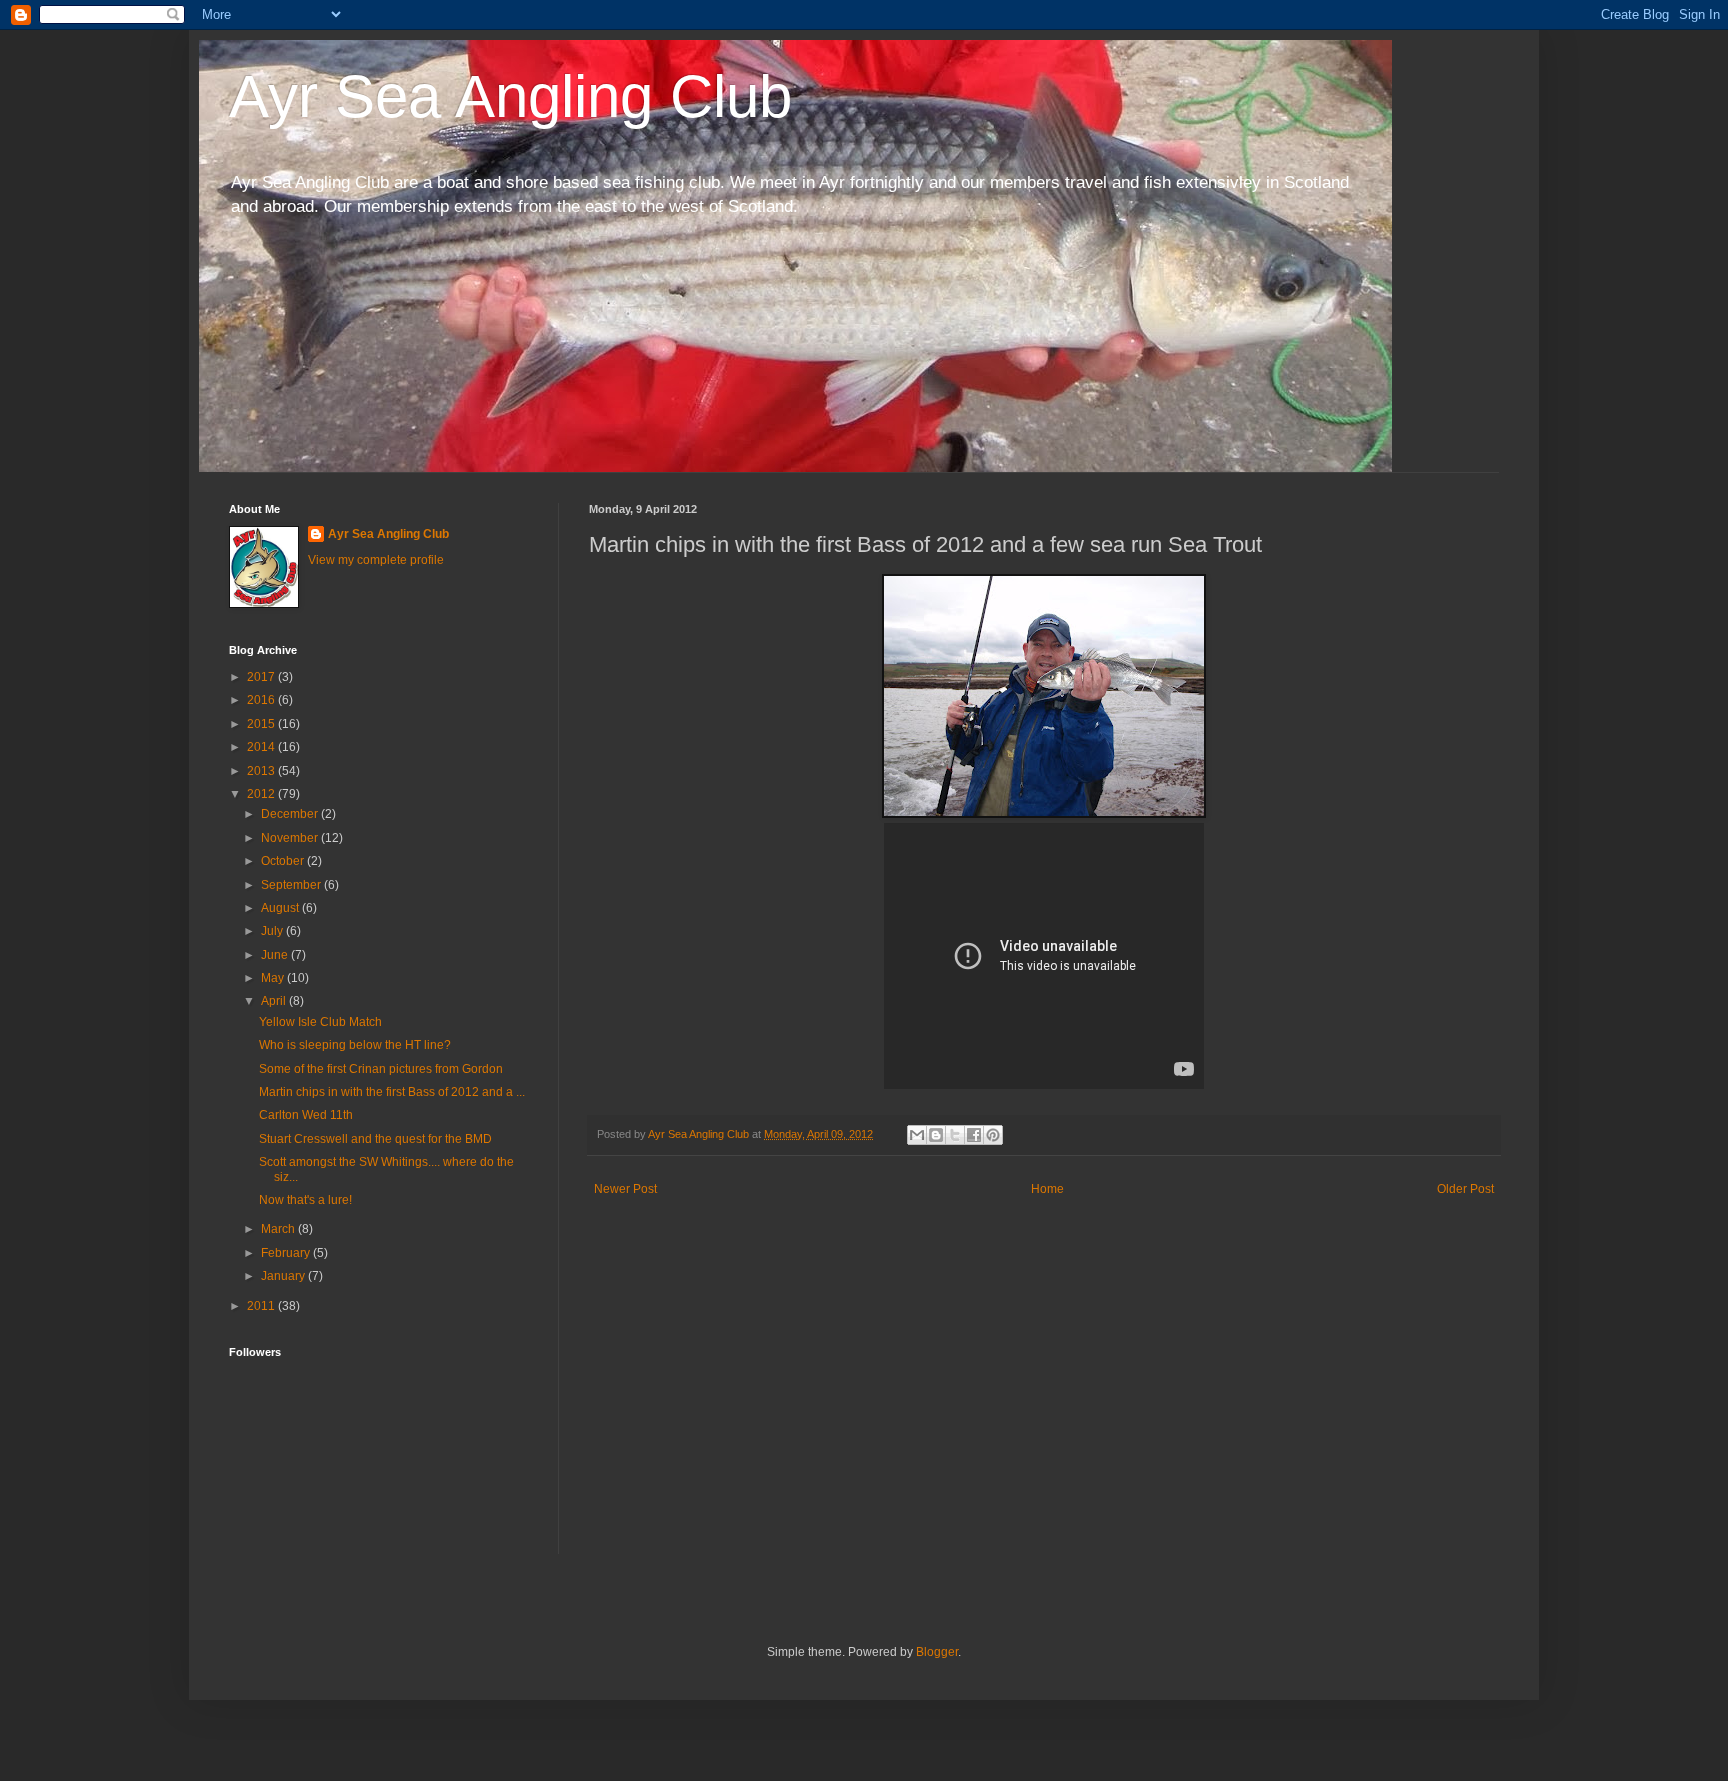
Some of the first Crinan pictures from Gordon (381, 1069)
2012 (262, 794)
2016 (262, 700)
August (281, 908)
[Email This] (917, 1135)
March (279, 1229)
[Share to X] (955, 1135)
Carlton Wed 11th (306, 1115)
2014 (262, 747)
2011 (262, 1306)
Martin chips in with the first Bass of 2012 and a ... (392, 1092)
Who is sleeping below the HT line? (355, 1045)
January (284, 1276)
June (276, 955)
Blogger (937, 1652)
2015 (262, 724)
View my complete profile (376, 560)
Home (1047, 1189)
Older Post (1465, 1189)
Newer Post (625, 1189)
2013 (262, 771)
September (292, 885)
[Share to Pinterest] (993, 1135)
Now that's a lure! (305, 1200)
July (273, 931)
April (275, 1001)
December (291, 814)
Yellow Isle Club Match (320, 1022)
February (287, 1253)
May (274, 978)
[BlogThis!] (936, 1135)
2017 (262, 677)
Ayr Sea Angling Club (510, 96)
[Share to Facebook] (974, 1135)
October (284, 861)
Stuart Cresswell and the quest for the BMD (375, 1139)
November (291, 838)
